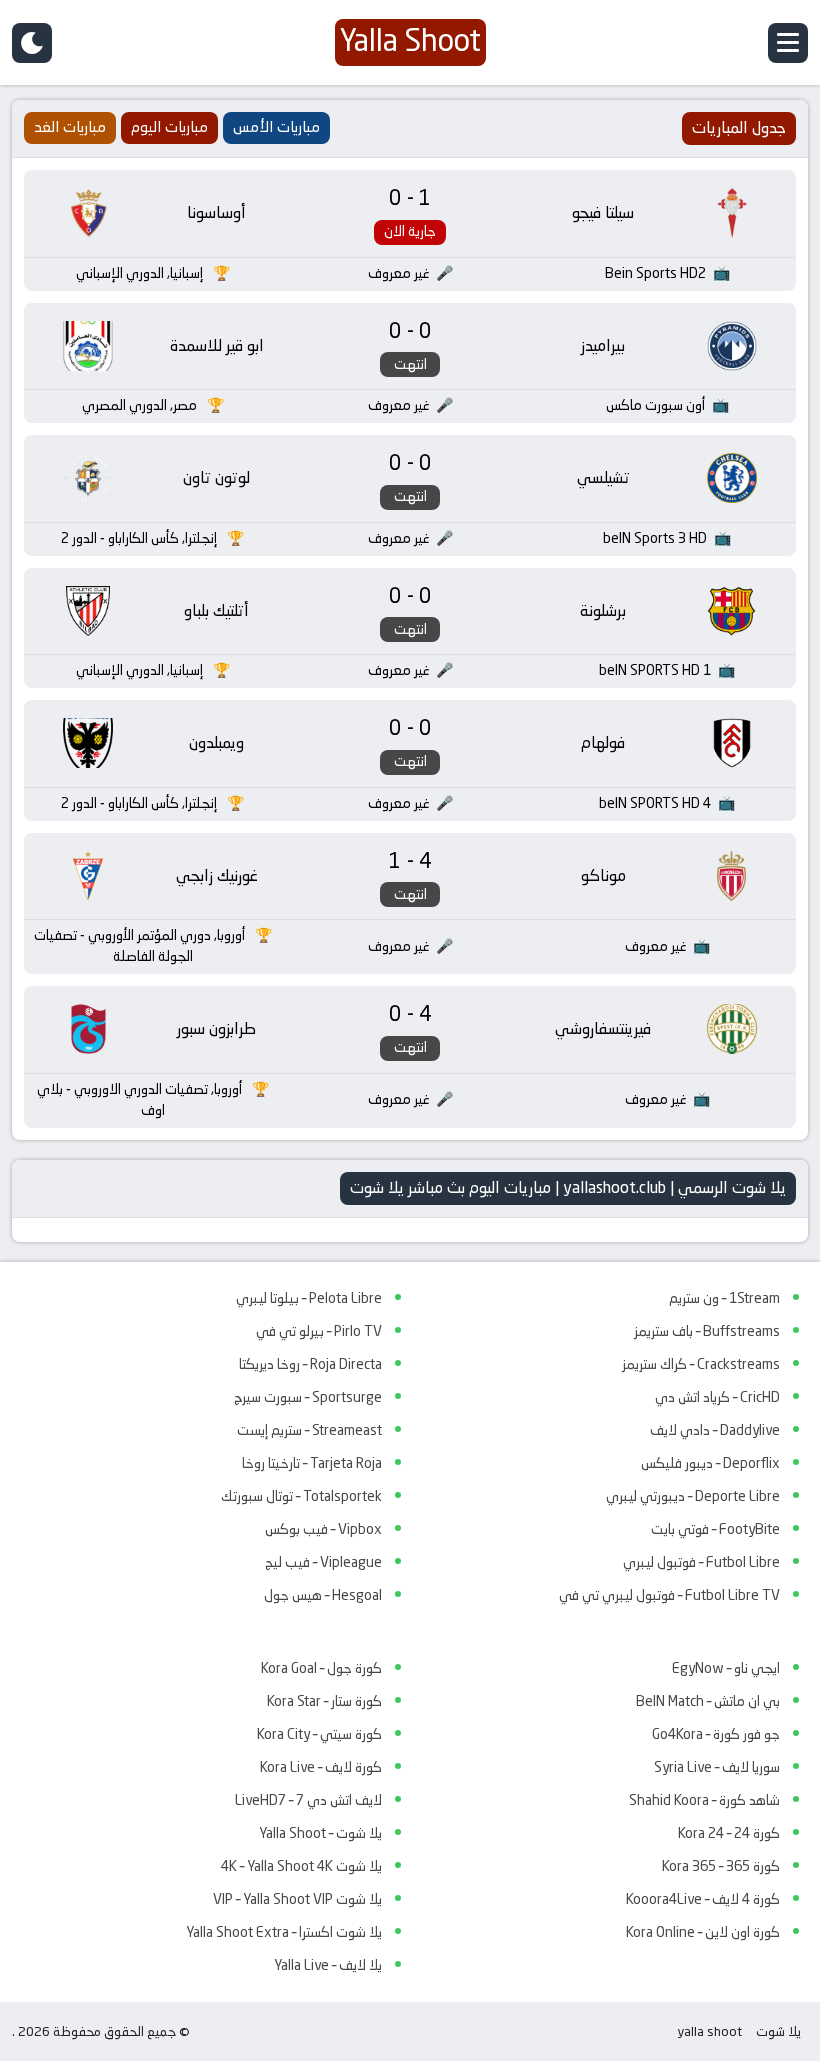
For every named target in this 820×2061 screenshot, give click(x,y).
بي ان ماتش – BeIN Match (708, 1701)
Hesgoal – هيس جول (323, 1595)
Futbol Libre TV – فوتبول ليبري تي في (669, 1595)
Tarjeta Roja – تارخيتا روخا (312, 1463)
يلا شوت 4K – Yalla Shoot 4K (301, 1866)
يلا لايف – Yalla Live (328, 1965)
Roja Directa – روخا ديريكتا (310, 1364)
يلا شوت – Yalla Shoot (320, 1833)
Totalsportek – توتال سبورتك (301, 1496)
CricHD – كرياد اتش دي (717, 1397)
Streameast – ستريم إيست (309, 1430)
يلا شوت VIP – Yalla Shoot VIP (297, 1899)
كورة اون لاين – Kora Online (703, 1932)
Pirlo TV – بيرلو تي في (319, 1331)
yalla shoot (709, 2031)
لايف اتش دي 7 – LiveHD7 (308, 1800)
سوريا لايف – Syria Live (717, 1767)
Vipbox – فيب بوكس (323, 1529)
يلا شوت (778, 2031)
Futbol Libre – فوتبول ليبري (701, 1562)
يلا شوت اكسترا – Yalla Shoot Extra (284, 1932)
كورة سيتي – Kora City (319, 1734)
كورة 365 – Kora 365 (721, 1866)
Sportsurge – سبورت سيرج (308, 1397)
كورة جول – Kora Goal (321, 1668)
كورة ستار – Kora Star (324, 1701)
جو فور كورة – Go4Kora (716, 1734)
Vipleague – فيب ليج (323, 1562)
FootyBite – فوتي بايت (715, 1529)
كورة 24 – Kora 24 (729, 1833)
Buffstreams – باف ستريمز (707, 1331)
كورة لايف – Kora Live (321, 1767)
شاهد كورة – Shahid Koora (704, 1800)
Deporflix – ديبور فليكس (710, 1463)
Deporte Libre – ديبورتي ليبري (693, 1496)
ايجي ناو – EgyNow (726, 1668)
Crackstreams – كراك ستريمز (701, 1364)
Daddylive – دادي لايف (715, 1430)
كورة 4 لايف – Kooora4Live (703, 1899)
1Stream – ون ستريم (724, 1298)
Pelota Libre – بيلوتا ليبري (309, 1298)
